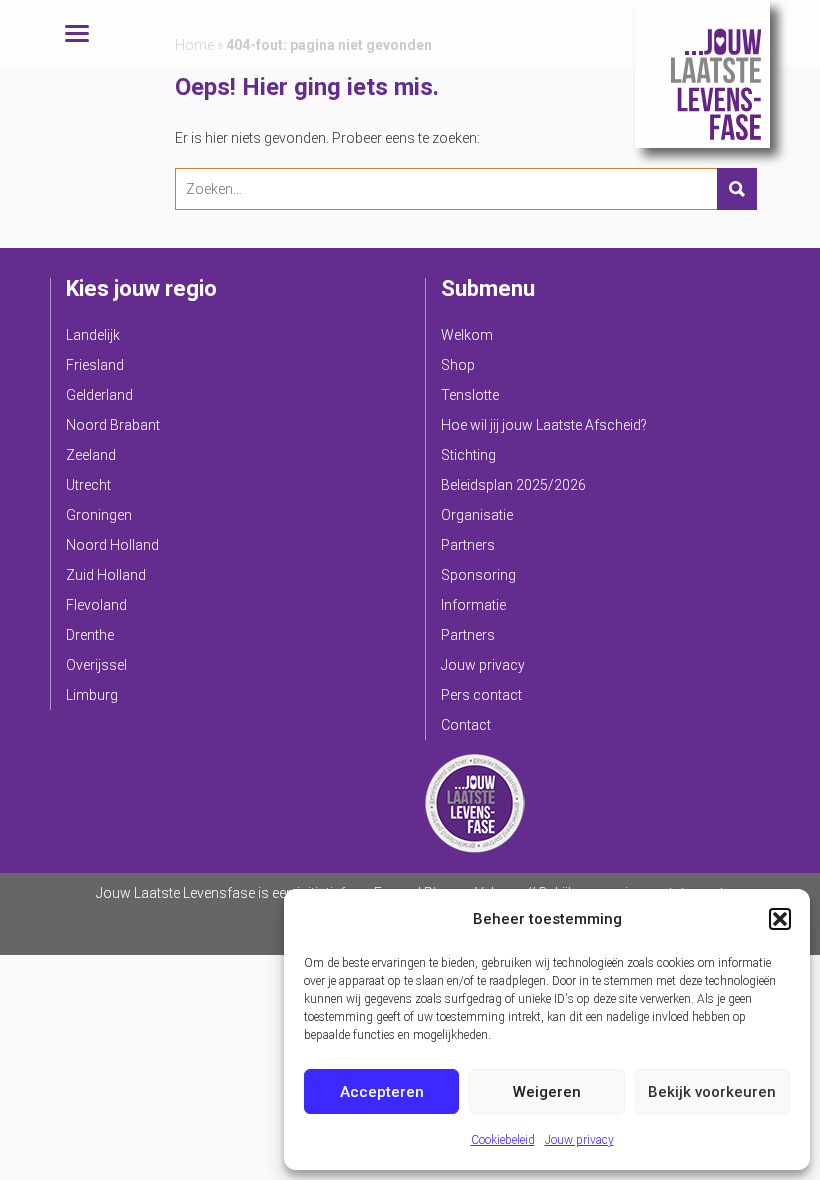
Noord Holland (112, 545)
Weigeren (547, 1092)
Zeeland (91, 455)
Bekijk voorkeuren (712, 1092)
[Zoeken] (737, 189)
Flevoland (96, 605)
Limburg (92, 695)
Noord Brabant (113, 425)
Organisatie (477, 515)
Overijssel (96, 665)
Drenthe (90, 635)
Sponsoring (478, 575)
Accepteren (382, 1092)
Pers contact (481, 695)
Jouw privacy (579, 1140)
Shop (458, 365)
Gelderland (99, 395)
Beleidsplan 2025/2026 (513, 485)
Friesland (95, 365)
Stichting (468, 455)
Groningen (99, 515)
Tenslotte (470, 395)
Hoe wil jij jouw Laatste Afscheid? (544, 425)
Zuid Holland (106, 575)
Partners (468, 545)
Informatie (473, 605)
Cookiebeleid (503, 1140)
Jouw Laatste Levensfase (702, 74)
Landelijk (93, 335)
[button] (780, 919)
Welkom (467, 335)
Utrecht (88, 485)
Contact (466, 725)
